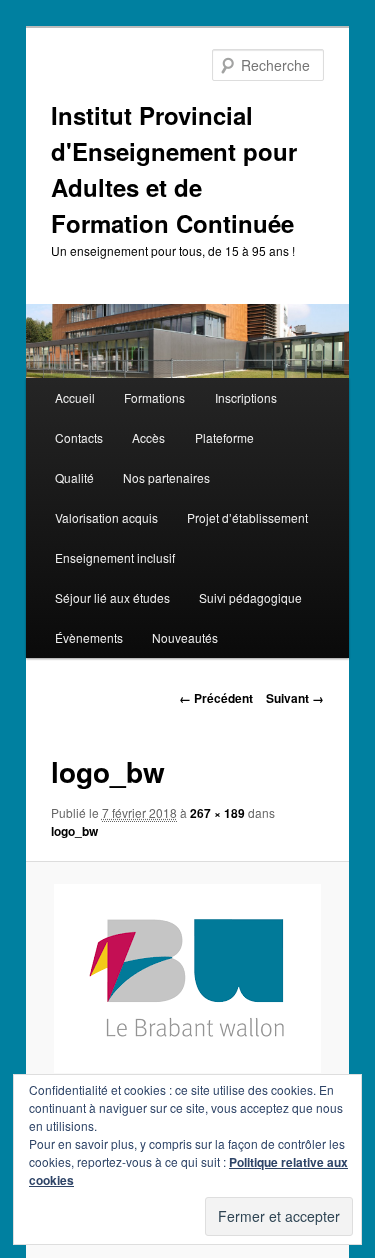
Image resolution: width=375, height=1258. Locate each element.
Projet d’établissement (247, 517)
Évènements (89, 637)
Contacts (79, 437)
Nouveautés (185, 637)
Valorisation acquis (106, 517)
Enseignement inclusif (115, 557)
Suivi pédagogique (250, 597)
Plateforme (224, 437)
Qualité (74, 477)
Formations (154, 397)
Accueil (75, 397)
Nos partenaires (166, 477)
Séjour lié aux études (112, 597)
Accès (148, 437)
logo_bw (74, 831)
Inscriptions (246, 397)
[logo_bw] (187, 978)
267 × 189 (217, 813)
